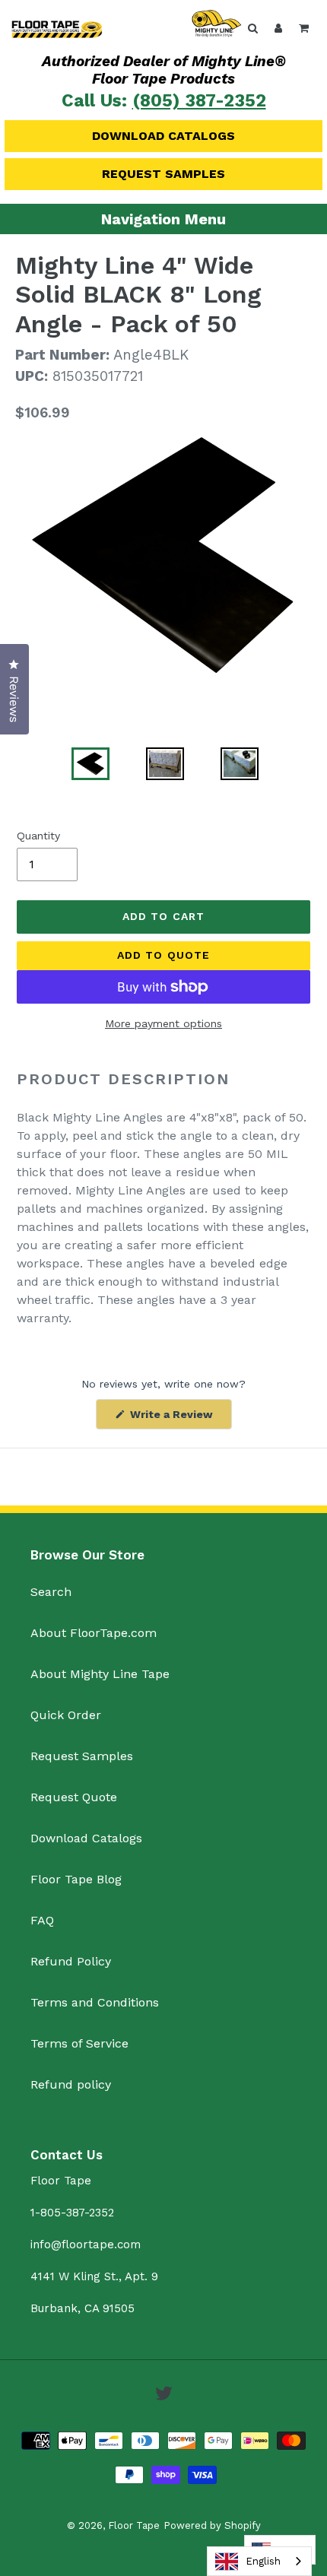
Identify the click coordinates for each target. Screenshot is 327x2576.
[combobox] (259, 2561)
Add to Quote (163, 955)
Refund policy (71, 2084)
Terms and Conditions (95, 2002)
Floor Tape (134, 2525)
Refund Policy (71, 1961)
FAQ (42, 1920)
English (263, 2561)
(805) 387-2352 (199, 101)
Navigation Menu (163, 219)
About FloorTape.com (94, 1633)
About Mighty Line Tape (100, 1674)
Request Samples (163, 174)
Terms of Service (79, 2043)
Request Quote (74, 1797)
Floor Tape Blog (76, 1879)
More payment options (163, 1023)
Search (51, 1592)
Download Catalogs (163, 136)
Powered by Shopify (212, 2525)
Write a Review (179, 1418)
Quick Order (66, 1715)
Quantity (38, 836)
